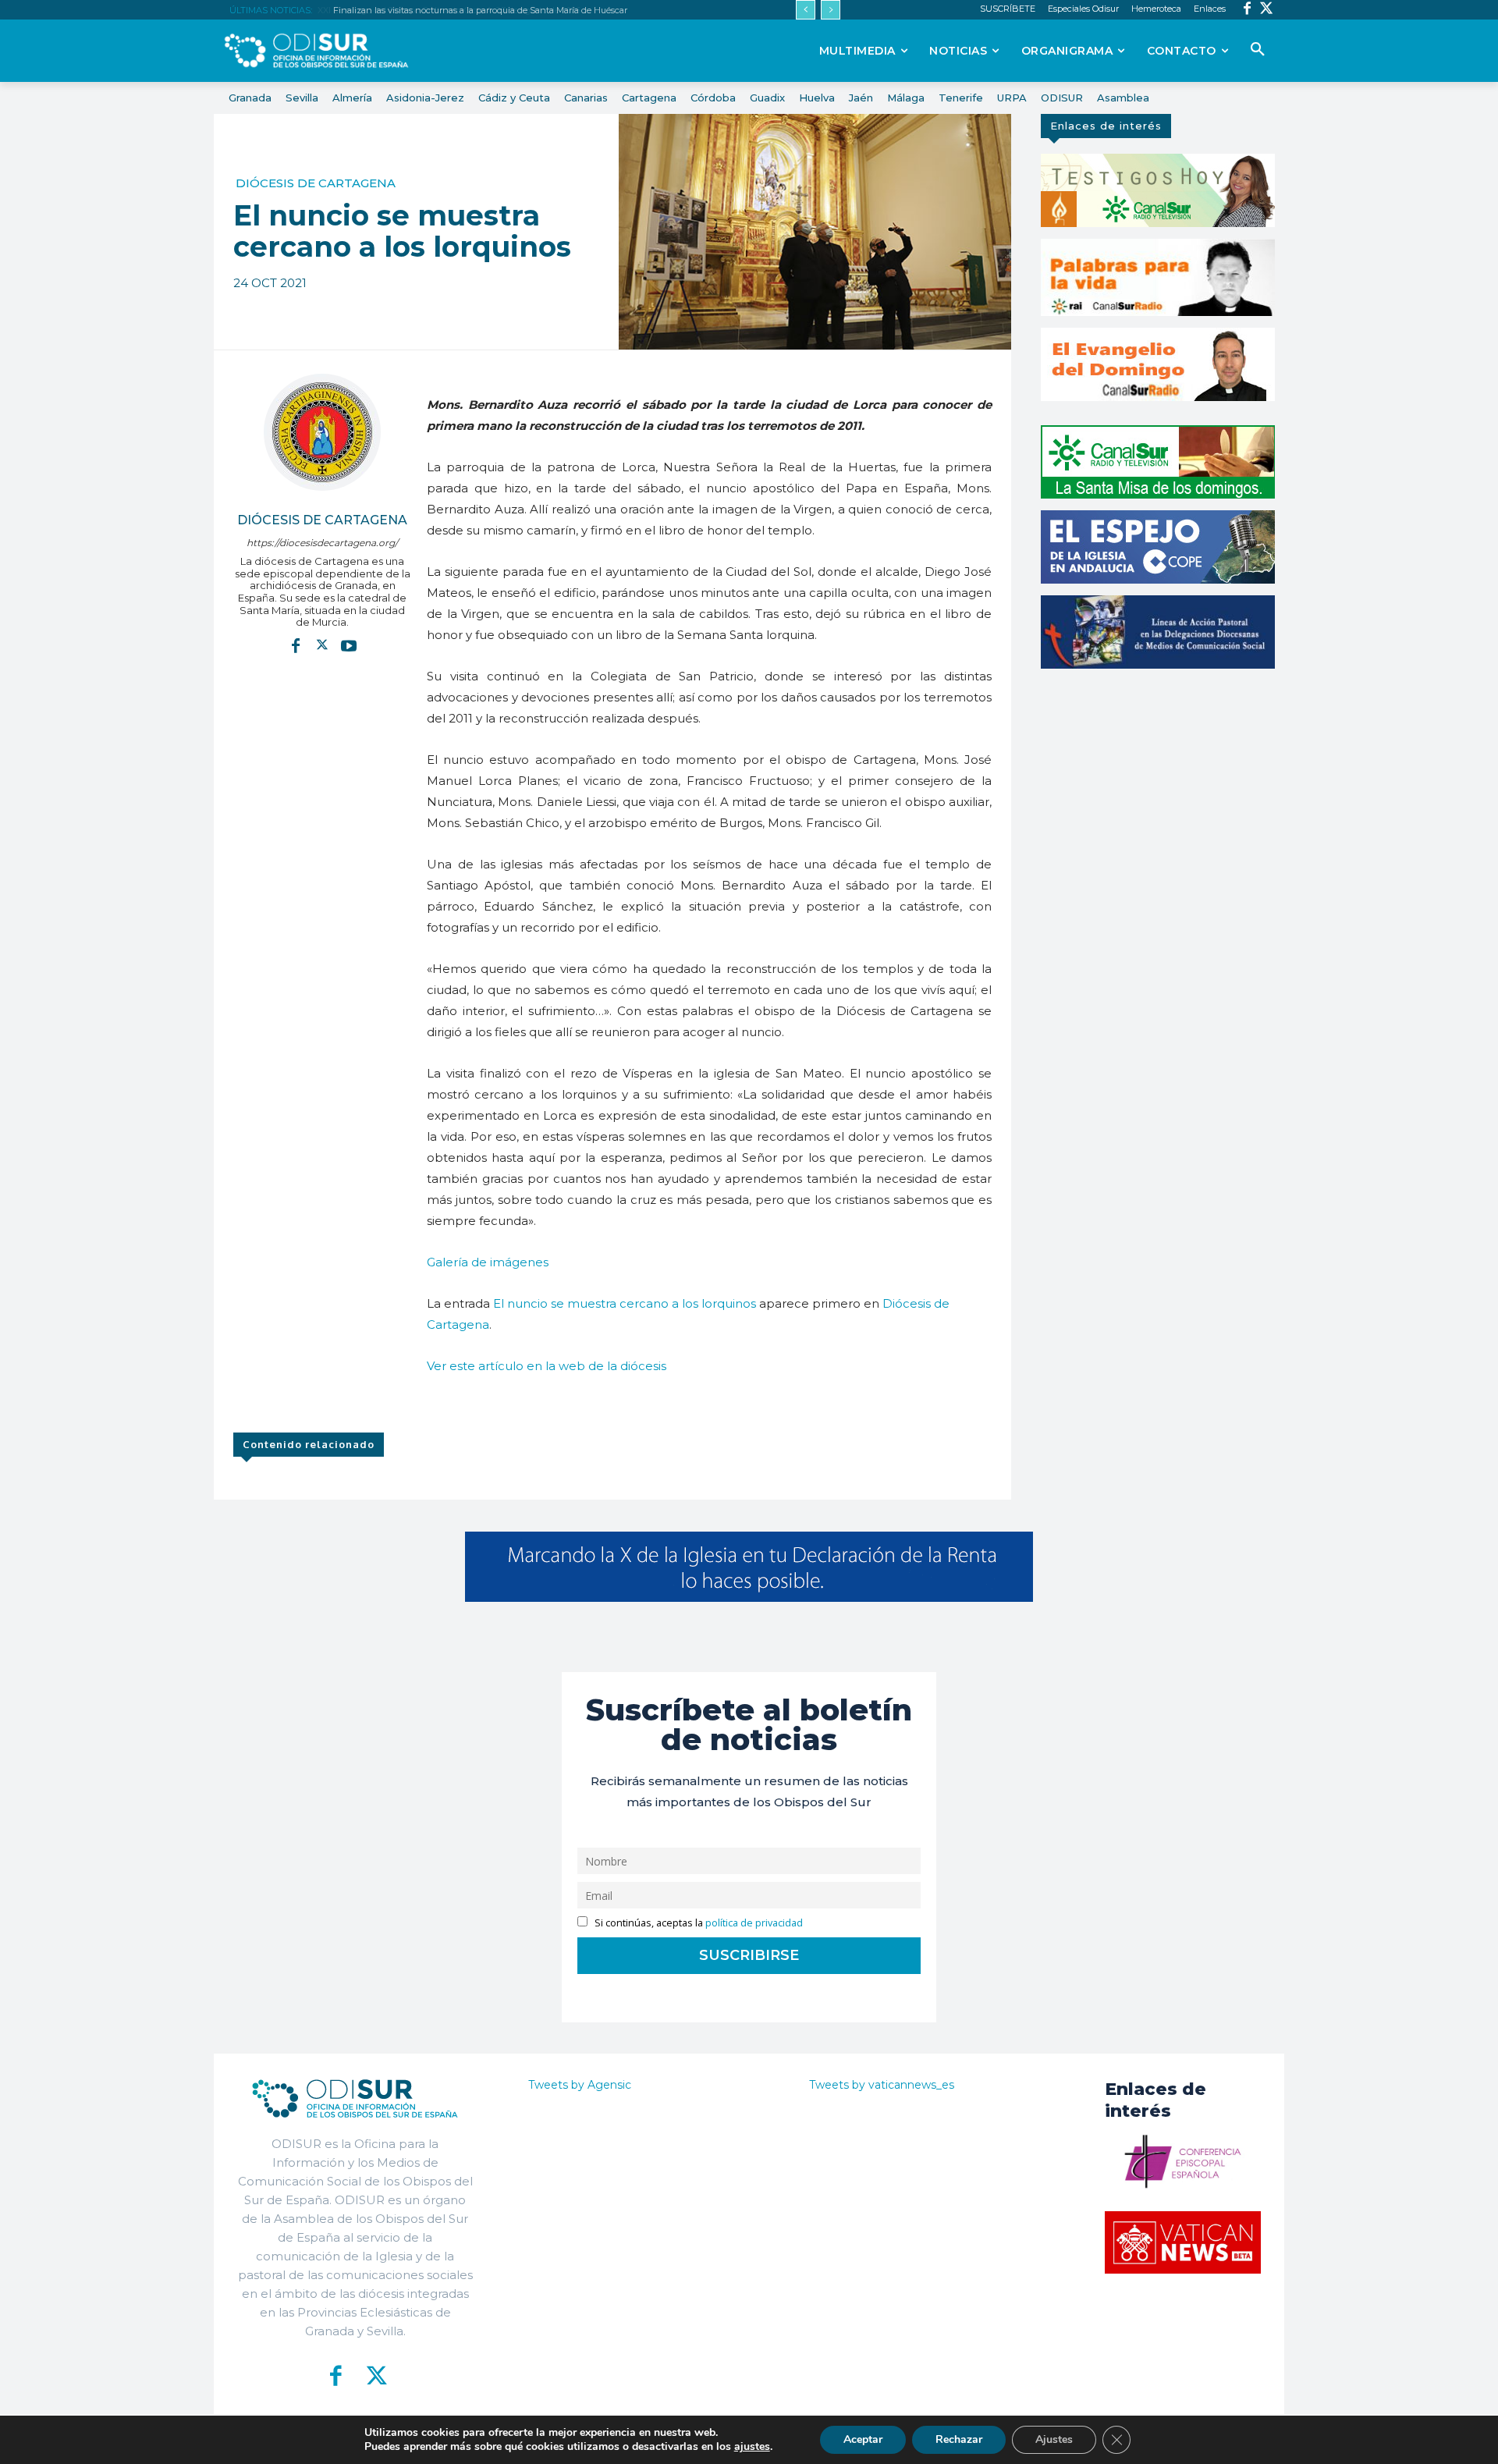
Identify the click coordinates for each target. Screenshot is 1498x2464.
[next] (831, 10)
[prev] (806, 10)
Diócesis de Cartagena (316, 183)
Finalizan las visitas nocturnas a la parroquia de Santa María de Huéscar (479, 10)
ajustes (752, 2447)
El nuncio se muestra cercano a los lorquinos (625, 1303)
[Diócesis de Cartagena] (322, 432)
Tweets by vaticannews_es (882, 2085)
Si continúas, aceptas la (698, 1923)
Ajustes (1054, 2439)
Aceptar (863, 2439)
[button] (1258, 50)
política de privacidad (754, 1923)
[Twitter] (1267, 10)
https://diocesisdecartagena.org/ (322, 543)
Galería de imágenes (488, 1262)
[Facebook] (1247, 10)
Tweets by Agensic (580, 2085)
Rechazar (959, 2439)
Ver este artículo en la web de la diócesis (547, 1366)
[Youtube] (349, 645)
